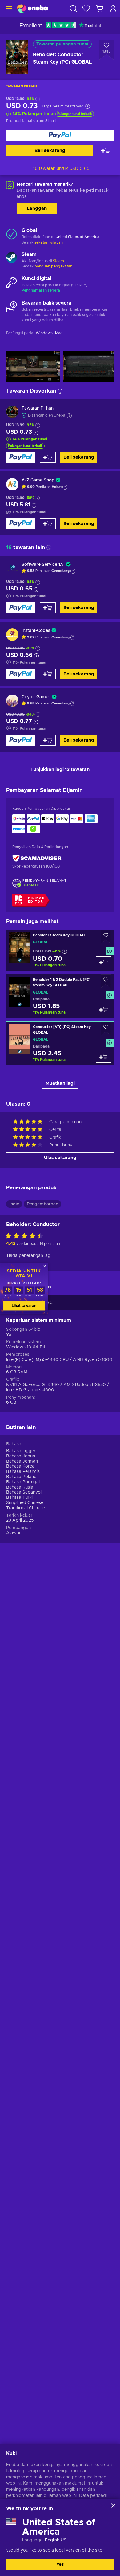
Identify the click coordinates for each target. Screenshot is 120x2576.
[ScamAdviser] (37, 858)
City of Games (36, 697)
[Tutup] (113, 2506)
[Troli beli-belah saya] (100, 8)
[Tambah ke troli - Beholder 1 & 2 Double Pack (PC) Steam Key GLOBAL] (103, 1010)
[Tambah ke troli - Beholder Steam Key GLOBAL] (103, 962)
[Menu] (8, 8)
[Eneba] (32, 8)
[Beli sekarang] (60, 135)
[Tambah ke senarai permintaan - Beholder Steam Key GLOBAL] (106, 937)
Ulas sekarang (60, 1158)
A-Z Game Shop (38, 480)
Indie (14, 1204)
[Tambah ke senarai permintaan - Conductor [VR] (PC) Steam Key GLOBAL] (106, 1029)
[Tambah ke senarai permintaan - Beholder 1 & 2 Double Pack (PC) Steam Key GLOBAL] (106, 981)
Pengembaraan (42, 1204)
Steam (58, 261)
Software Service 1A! (43, 565)
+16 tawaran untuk (60, 169)
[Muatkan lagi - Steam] (12, 258)
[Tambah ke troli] (106, 151)
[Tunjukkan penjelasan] (65, 487)
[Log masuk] (113, 8)
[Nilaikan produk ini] (26, 1236)
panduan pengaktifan (53, 266)
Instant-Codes (36, 631)
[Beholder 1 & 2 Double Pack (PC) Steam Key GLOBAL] (60, 996)
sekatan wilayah (49, 242)
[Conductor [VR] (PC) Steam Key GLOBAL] (60, 1043)
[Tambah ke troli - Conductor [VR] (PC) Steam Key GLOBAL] (103, 1057)
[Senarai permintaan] (86, 8)
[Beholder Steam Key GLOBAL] (60, 950)
